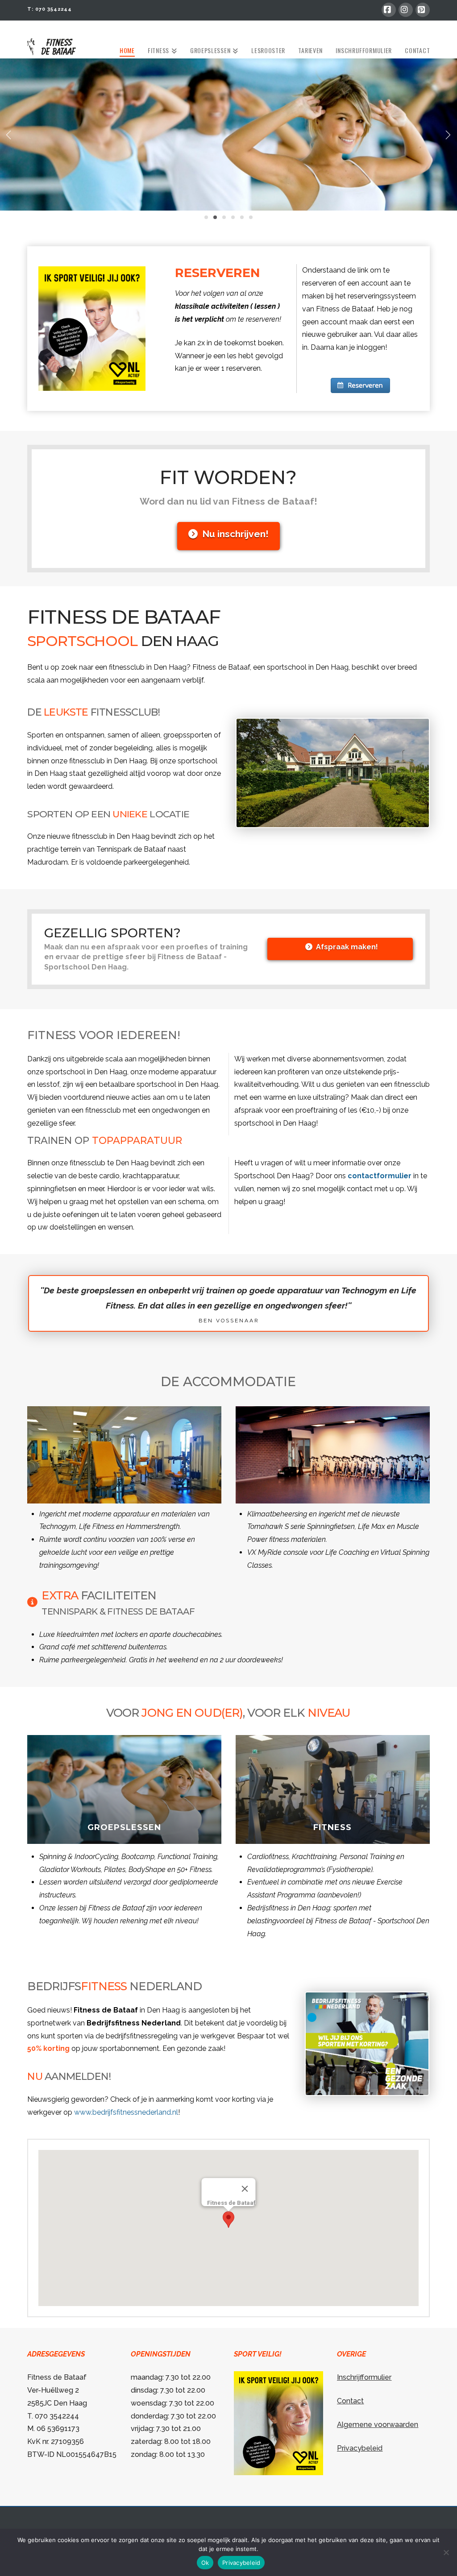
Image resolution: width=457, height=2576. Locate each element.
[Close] (245, 2189)
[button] (228, 2220)
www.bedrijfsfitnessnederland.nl (126, 2112)
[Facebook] (389, 10)
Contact (350, 2401)
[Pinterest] (423, 10)
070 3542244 (54, 9)
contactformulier (380, 1176)
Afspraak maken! (347, 947)
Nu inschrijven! (235, 534)
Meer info (130, 1841)
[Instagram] (406, 10)
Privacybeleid (360, 2448)
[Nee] (446, 2552)
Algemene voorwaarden (378, 2425)
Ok (205, 2563)
